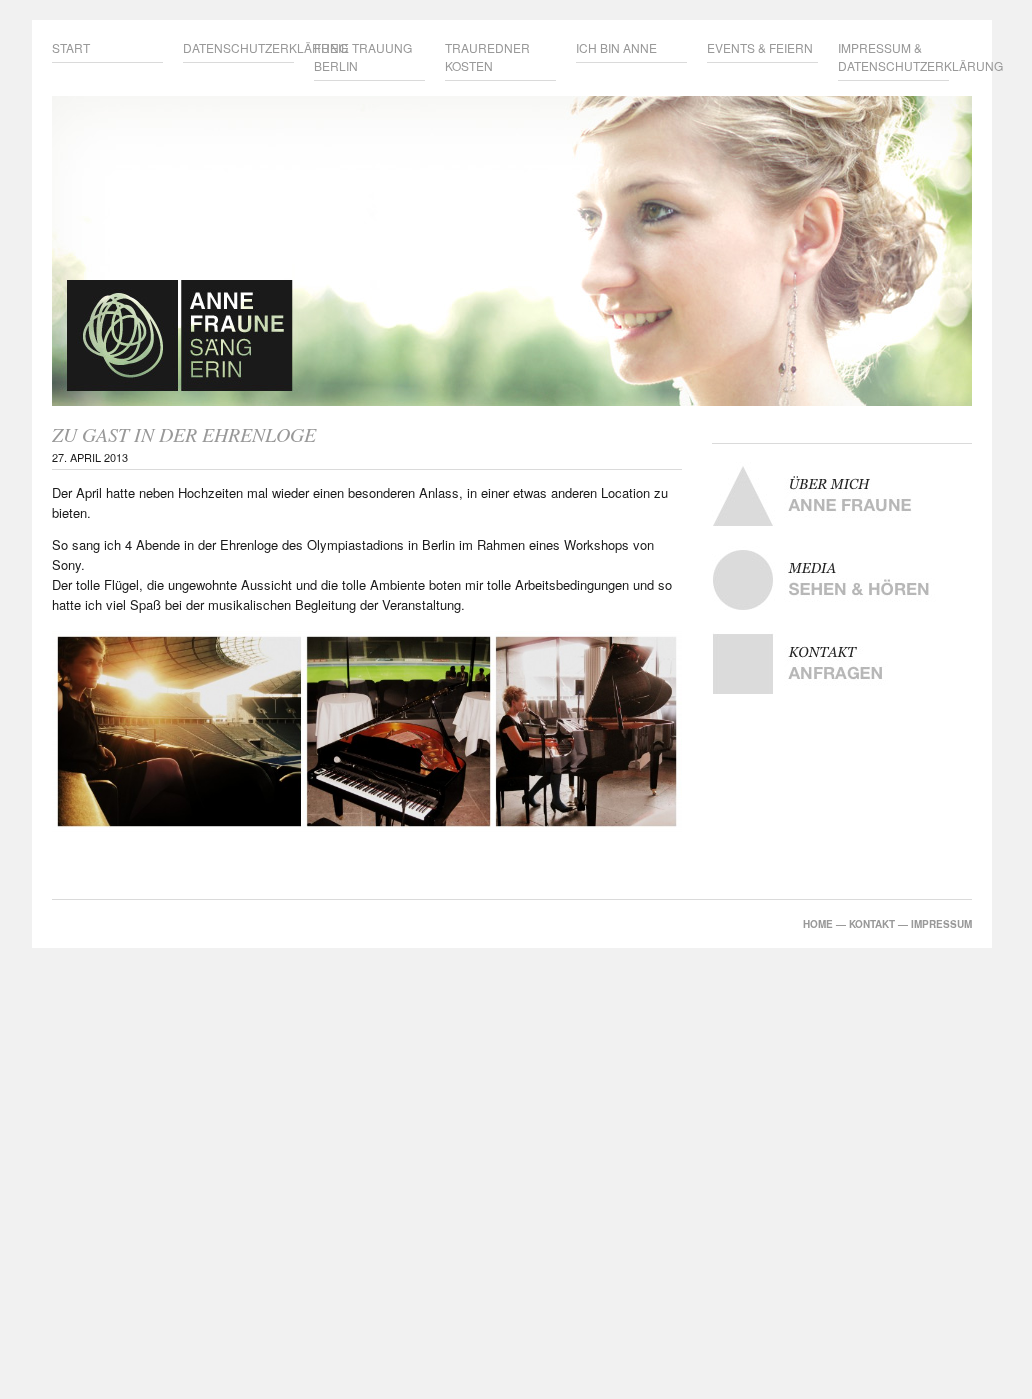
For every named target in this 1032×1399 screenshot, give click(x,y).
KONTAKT (872, 924)
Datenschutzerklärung (238, 47)
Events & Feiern (760, 47)
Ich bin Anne (616, 47)
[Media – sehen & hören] (842, 580)
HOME (818, 924)
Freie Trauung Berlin (363, 56)
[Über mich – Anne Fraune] (842, 496)
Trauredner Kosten (487, 56)
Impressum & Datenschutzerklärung (893, 56)
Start (71, 47)
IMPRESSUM (941, 924)
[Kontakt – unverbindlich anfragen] (842, 664)
